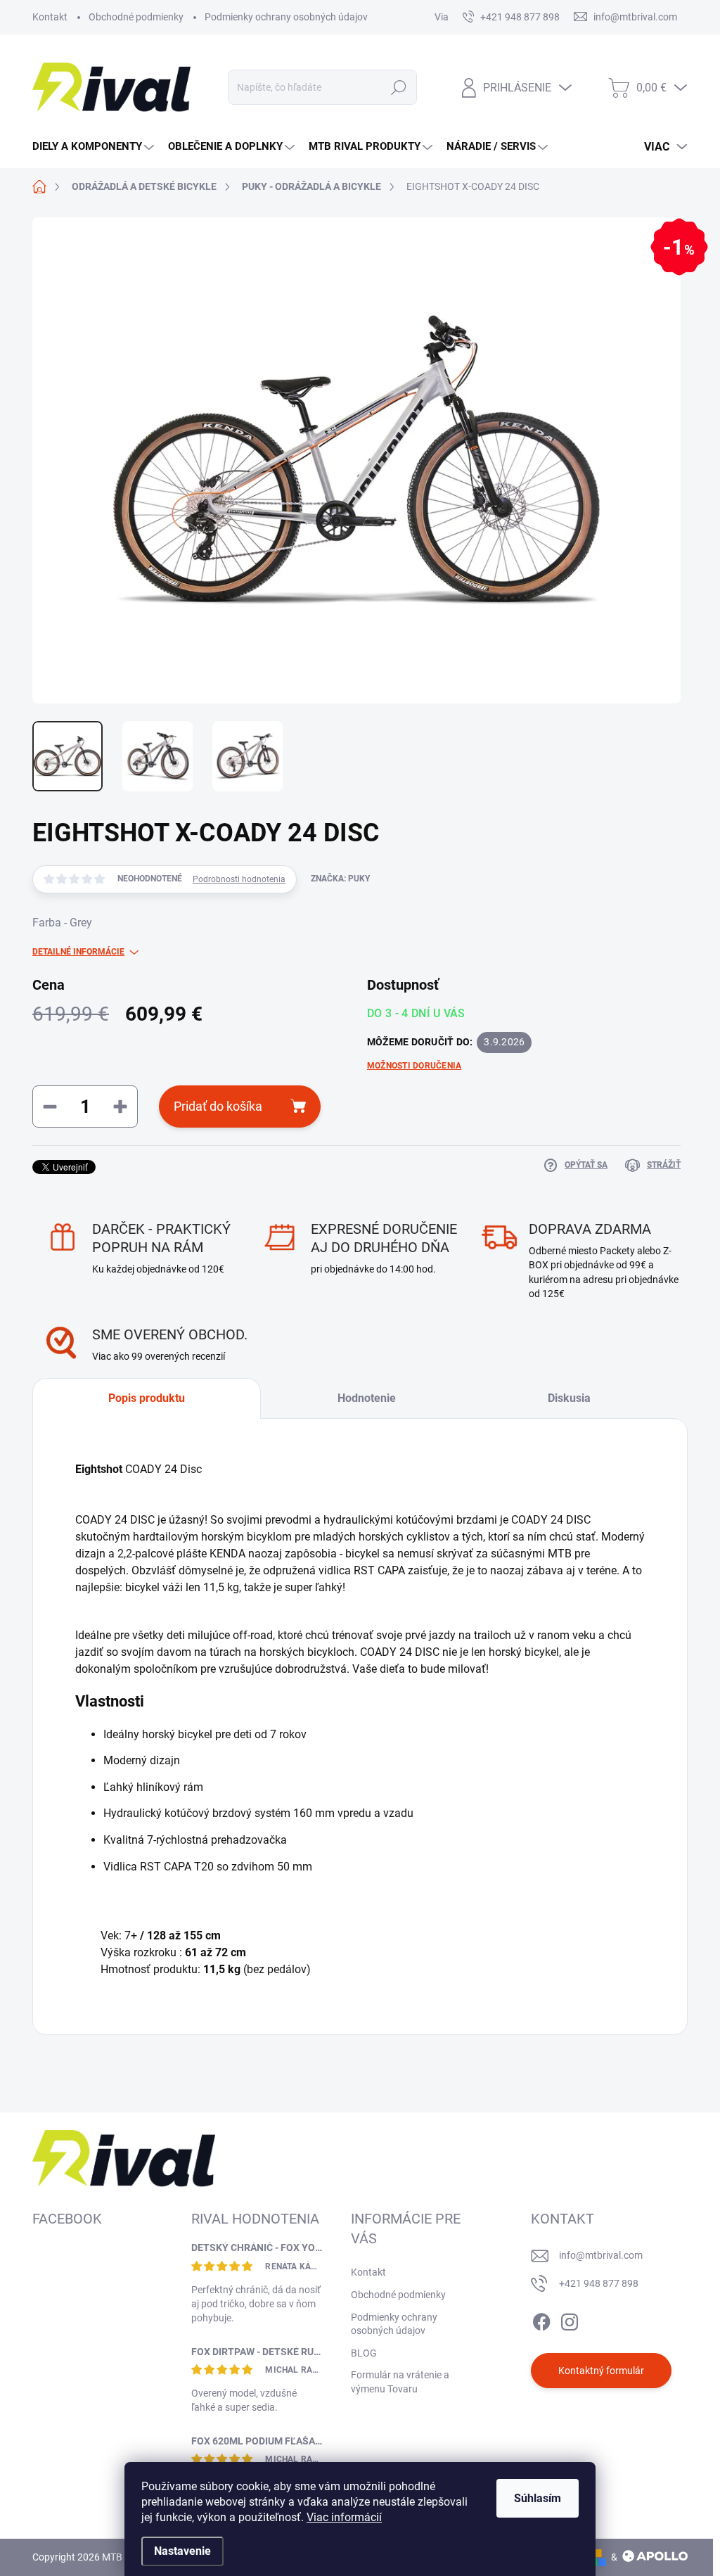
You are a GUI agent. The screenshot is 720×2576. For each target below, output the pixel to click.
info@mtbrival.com (601, 2255)
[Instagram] (570, 2319)
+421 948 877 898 (599, 2283)
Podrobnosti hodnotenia (239, 879)
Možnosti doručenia (414, 1066)
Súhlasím (538, 2498)
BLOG (364, 2353)
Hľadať (398, 87)
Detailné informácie (78, 952)
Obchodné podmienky (136, 17)
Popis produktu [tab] (147, 1398)
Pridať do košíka (218, 1106)
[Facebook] (541, 2319)
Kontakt (50, 17)
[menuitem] (95, 147)
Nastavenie (182, 2551)
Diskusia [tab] (569, 1398)
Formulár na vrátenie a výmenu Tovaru (400, 2382)
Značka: (340, 879)
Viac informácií (344, 2517)
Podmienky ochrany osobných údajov (286, 17)
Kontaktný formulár (601, 2371)
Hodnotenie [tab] (367, 1398)
